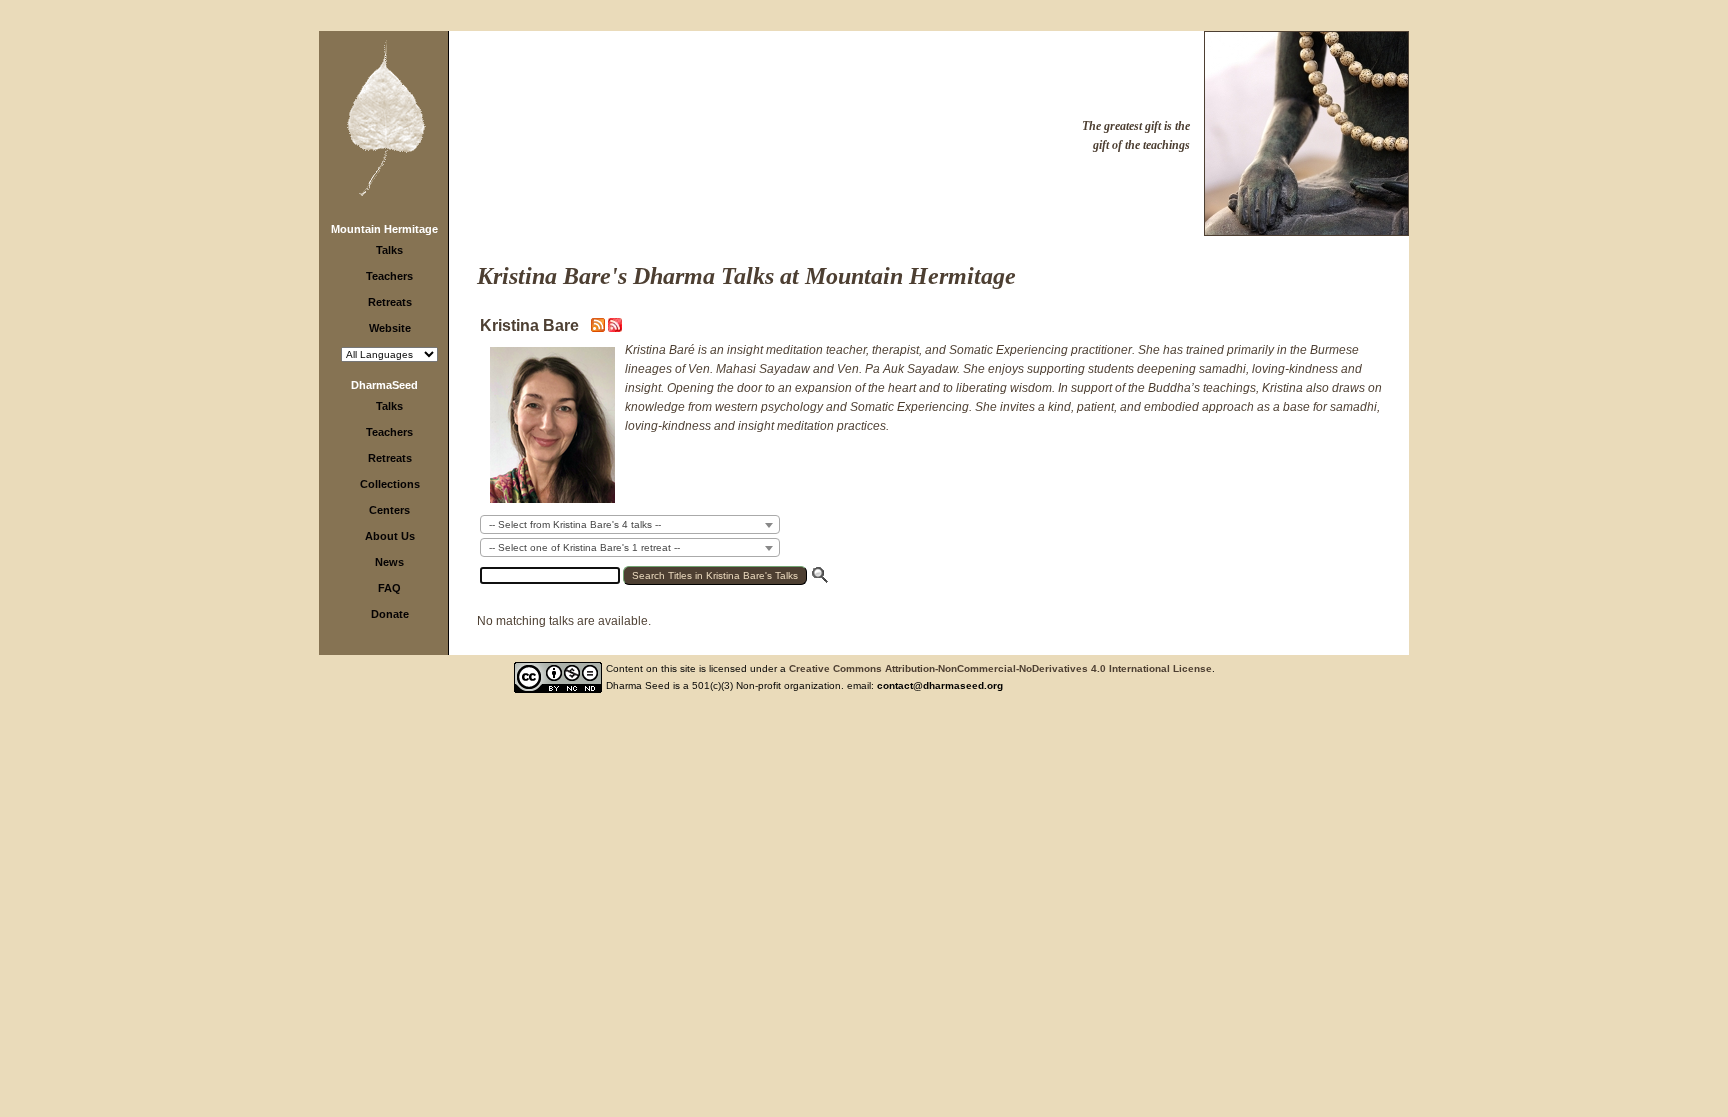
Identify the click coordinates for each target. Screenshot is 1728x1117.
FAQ (389, 588)
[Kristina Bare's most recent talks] (599, 328)
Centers (389, 510)
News (389, 562)
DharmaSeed (384, 385)
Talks (389, 250)
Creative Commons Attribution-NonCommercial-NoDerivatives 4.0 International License (1000, 668)
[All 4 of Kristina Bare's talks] (615, 328)
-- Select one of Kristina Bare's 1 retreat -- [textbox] (584, 547)
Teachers (389, 276)
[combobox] (630, 524)
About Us (390, 536)
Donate (390, 614)
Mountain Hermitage (384, 229)
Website (390, 328)
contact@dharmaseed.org (940, 685)
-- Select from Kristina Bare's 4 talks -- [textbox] (575, 524)
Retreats (390, 302)
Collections (390, 484)
